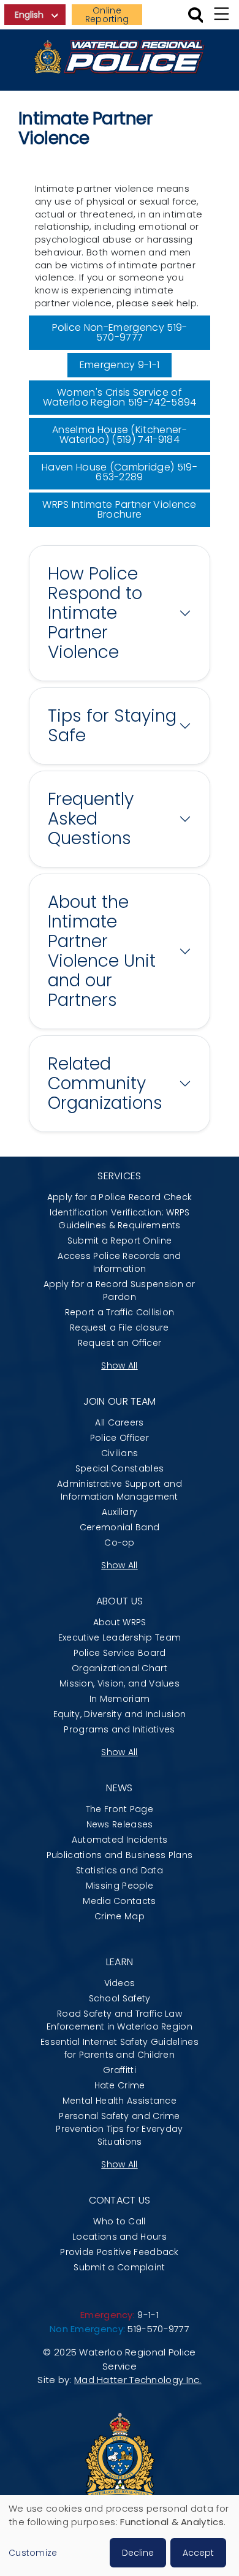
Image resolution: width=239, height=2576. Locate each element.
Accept (198, 2553)
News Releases (120, 1824)
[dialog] (120, 2536)
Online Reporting (107, 15)
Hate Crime (120, 2085)
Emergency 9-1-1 (120, 365)
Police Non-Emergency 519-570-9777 (120, 332)
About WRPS (120, 1622)
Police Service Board (120, 1653)
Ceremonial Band (120, 1527)
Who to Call (119, 2221)
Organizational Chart (120, 1668)
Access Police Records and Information (120, 1262)
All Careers (119, 1422)
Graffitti (120, 2070)
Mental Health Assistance (120, 2101)
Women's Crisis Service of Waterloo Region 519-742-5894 (120, 397)
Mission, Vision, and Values (120, 1683)
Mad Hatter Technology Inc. (138, 2380)
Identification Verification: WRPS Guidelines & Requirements (120, 1219)
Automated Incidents (120, 1840)
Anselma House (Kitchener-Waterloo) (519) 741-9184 (120, 435)
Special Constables (120, 1468)
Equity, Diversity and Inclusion (120, 1714)
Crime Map (120, 1916)
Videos (120, 1983)
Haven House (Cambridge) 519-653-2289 (120, 472)
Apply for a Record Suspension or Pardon (120, 1290)
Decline (138, 2553)
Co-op (120, 1543)
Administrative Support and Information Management (120, 1490)
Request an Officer (120, 1343)
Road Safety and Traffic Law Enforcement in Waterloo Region (120, 2020)
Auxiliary (120, 1512)
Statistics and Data (120, 1870)
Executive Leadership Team (120, 1637)
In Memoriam (120, 1699)
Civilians (120, 1453)
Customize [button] (33, 2553)
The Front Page (120, 1809)
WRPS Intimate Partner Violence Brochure (120, 509)
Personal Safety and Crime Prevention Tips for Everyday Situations (119, 2129)
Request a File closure (120, 1328)
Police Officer (120, 1438)
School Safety (120, 1998)
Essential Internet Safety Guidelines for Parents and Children (120, 2048)
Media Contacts (119, 1901)
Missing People (120, 1886)
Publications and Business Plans (120, 1855)
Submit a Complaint (119, 2267)
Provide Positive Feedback (120, 2252)
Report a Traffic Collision (120, 1312)
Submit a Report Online (120, 1241)
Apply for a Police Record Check (120, 1197)
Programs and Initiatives (119, 1729)
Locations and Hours (120, 2237)
